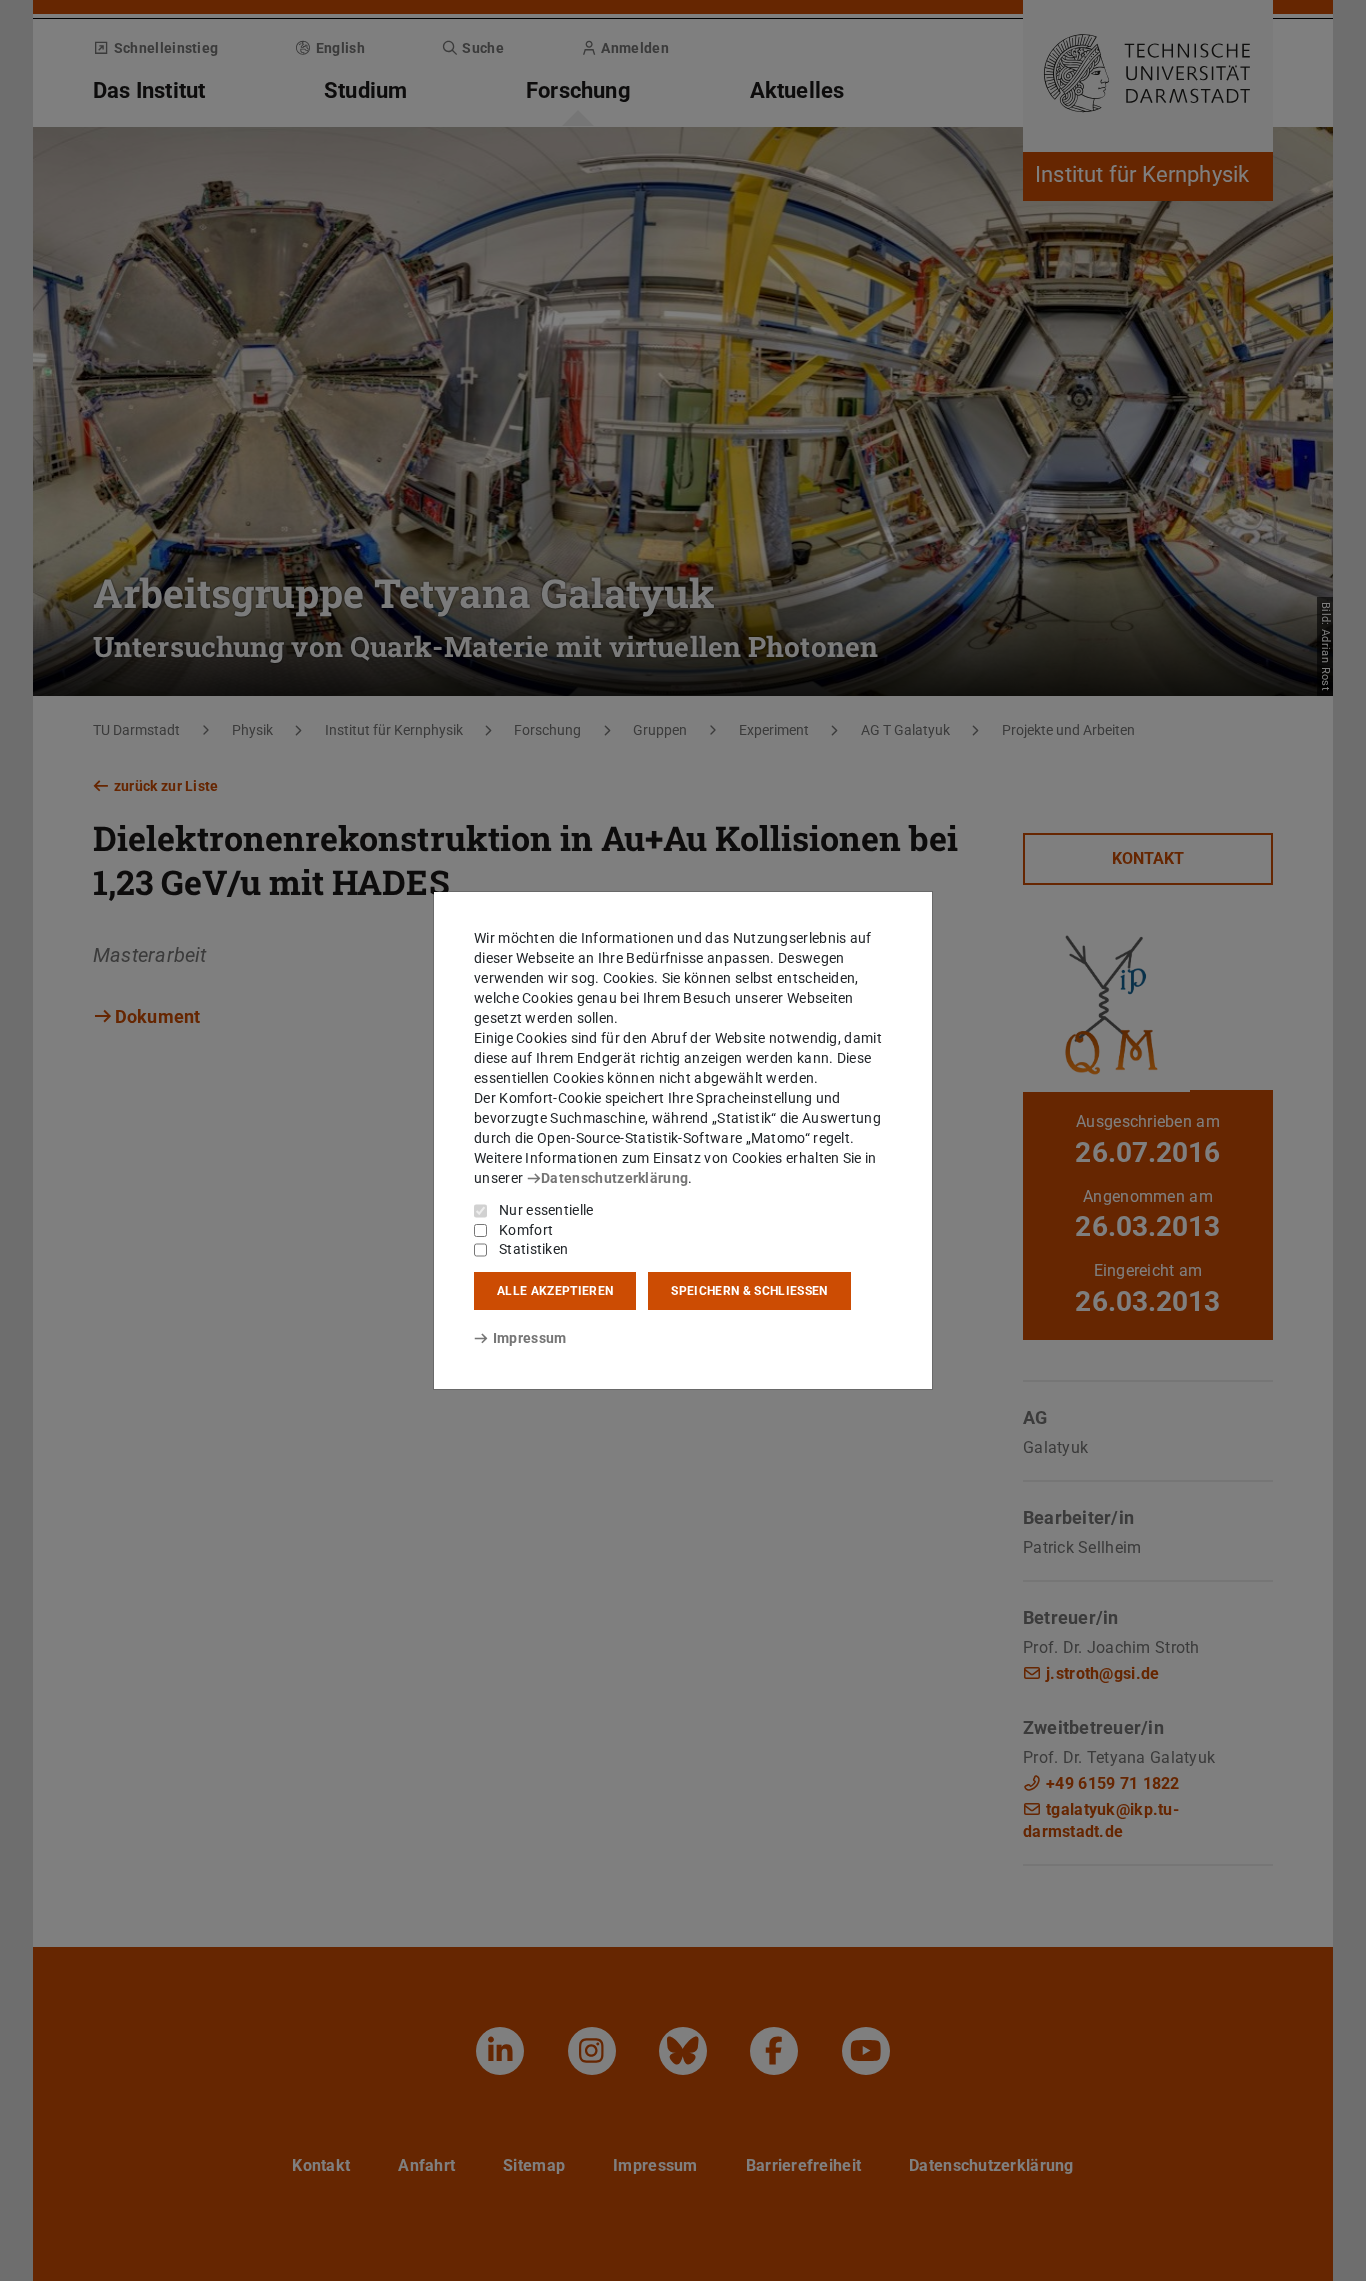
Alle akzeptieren (555, 1291)
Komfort (526, 1230)
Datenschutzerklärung (614, 1178)
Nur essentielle (546, 1210)
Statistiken (533, 1249)
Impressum (529, 1338)
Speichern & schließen (749, 1291)
